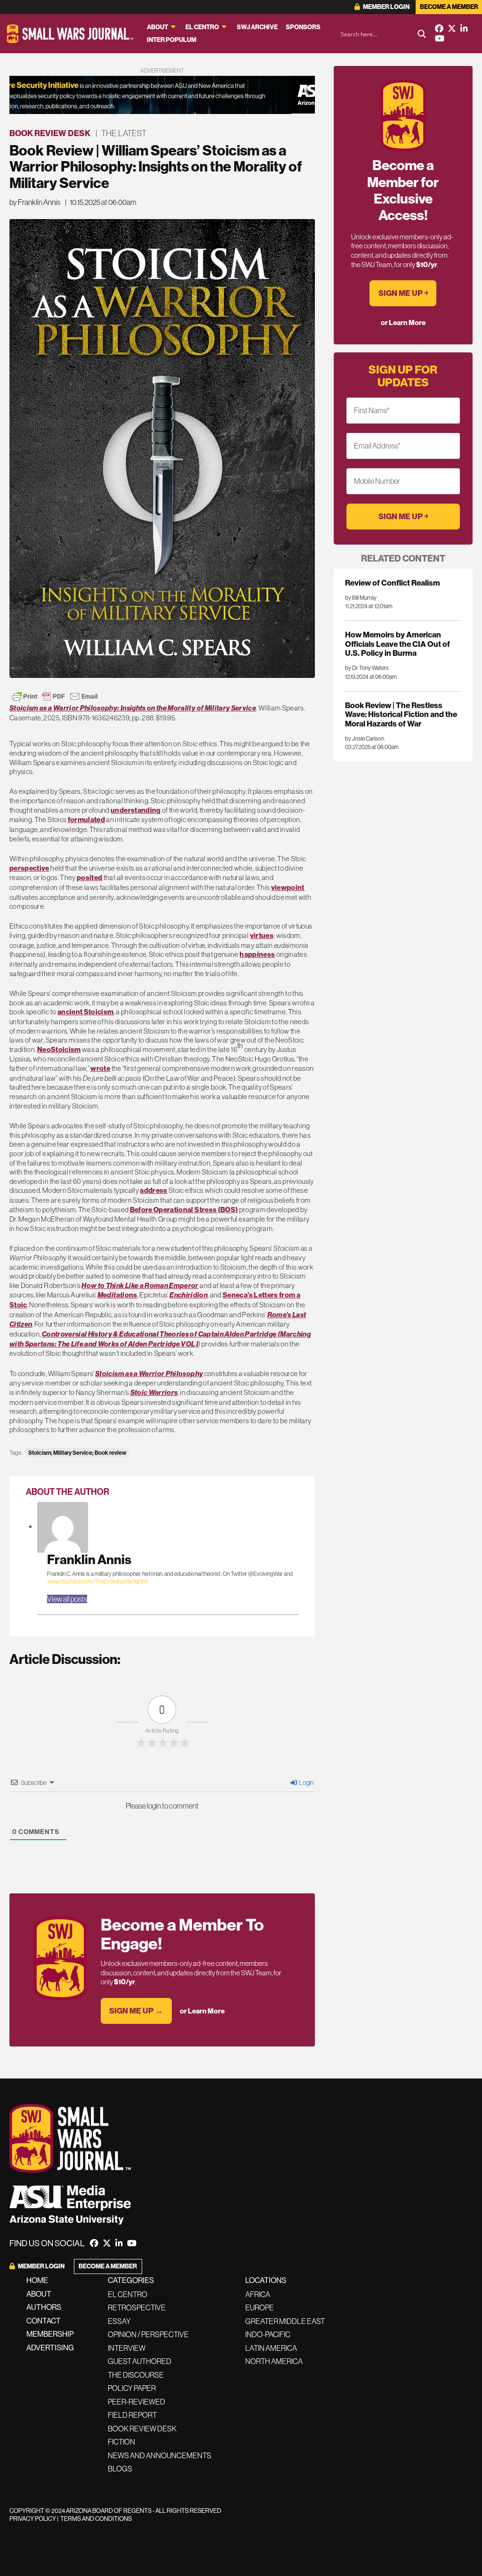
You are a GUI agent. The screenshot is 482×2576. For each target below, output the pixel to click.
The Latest (124, 133)
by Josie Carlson (365, 739)
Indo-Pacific (268, 2334)
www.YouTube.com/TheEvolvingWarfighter (98, 1581)
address (153, 1190)
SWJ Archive (257, 27)
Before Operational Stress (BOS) (184, 1210)
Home (37, 2280)
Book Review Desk (50, 133)
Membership (50, 2334)
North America (274, 2361)
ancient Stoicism (86, 1012)
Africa (258, 2294)
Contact (44, 2321)
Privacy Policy (33, 2519)
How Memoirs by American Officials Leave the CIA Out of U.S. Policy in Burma (398, 644)
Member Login (386, 7)
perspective (29, 868)
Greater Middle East (285, 2321)
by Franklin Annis (35, 202)
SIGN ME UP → (136, 2011)
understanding (136, 810)
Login (306, 1783)
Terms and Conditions (96, 2519)
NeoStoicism (59, 1050)
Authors (44, 2307)
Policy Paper (132, 2388)
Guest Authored (140, 2361)
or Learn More (202, 2011)
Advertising (50, 2348)
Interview (127, 2348)
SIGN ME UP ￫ (403, 293)
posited (89, 878)
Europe (260, 2307)
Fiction (121, 2442)
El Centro (202, 27)
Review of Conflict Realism (393, 583)
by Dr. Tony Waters (367, 668)
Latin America (271, 2348)
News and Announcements (160, 2455)
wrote (100, 1068)
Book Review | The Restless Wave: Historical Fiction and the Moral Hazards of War (401, 714)
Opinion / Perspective (148, 2334)
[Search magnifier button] (422, 34)
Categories (131, 2280)
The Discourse (136, 2375)
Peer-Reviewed (137, 2402)
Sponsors (303, 27)
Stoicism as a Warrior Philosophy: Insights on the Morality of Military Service (133, 708)
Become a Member (449, 7)
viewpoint (288, 888)
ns (117, 1295)
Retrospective (137, 2307)
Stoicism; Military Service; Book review (77, 1453)
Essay (119, 2321)
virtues (262, 936)
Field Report (132, 2415)
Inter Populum (172, 40)
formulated (86, 820)
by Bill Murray (361, 598)
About (157, 27)
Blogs (120, 2469)
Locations (266, 2280)
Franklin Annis (89, 1560)
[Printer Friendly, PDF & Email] (55, 696)
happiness (257, 954)
